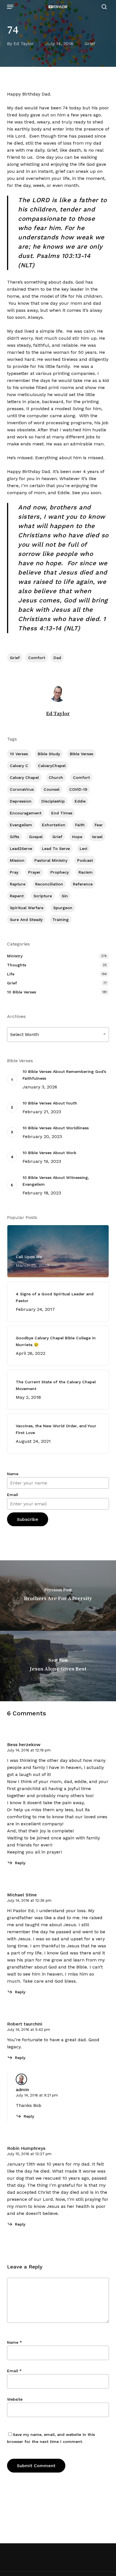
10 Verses (19, 754)
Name (13, 1474)
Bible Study (49, 754)
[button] (10, 7)
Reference (83, 884)
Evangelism (21, 825)
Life (11, 974)
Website (15, 2399)
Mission (17, 860)
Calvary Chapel (24, 777)
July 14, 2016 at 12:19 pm (29, 1750)
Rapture (18, 884)
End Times (62, 813)
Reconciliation (49, 884)
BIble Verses (82, 754)
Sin (65, 896)
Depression (21, 801)
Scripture (43, 896)
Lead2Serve (21, 849)
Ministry (15, 956)
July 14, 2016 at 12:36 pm (29, 1900)
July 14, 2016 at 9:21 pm (37, 2095)
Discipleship (53, 801)
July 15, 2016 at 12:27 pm (29, 2154)
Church (56, 777)
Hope (77, 837)
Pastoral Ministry (51, 860)
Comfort (37, 658)
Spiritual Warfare (27, 908)
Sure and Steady (26, 920)
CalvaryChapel (52, 766)
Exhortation (54, 825)
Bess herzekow (24, 1745)
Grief (90, 44)
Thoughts (17, 965)
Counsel (52, 789)
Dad (57, 658)
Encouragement (26, 813)
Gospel (36, 837)
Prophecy (60, 872)
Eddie (80, 801)
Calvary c (19, 766)
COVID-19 (78, 789)
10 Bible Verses (22, 992)
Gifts (14, 837)
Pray (14, 872)
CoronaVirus (22, 789)
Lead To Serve (56, 849)
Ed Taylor (24, 44)
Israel (97, 837)
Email (13, 1495)
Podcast (85, 860)
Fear (99, 825)
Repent (17, 896)
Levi (83, 849)
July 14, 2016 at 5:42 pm (29, 2030)
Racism (86, 872)
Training (61, 920)
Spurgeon (63, 908)
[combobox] (58, 1034)
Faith (80, 825)
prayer (34, 872)
